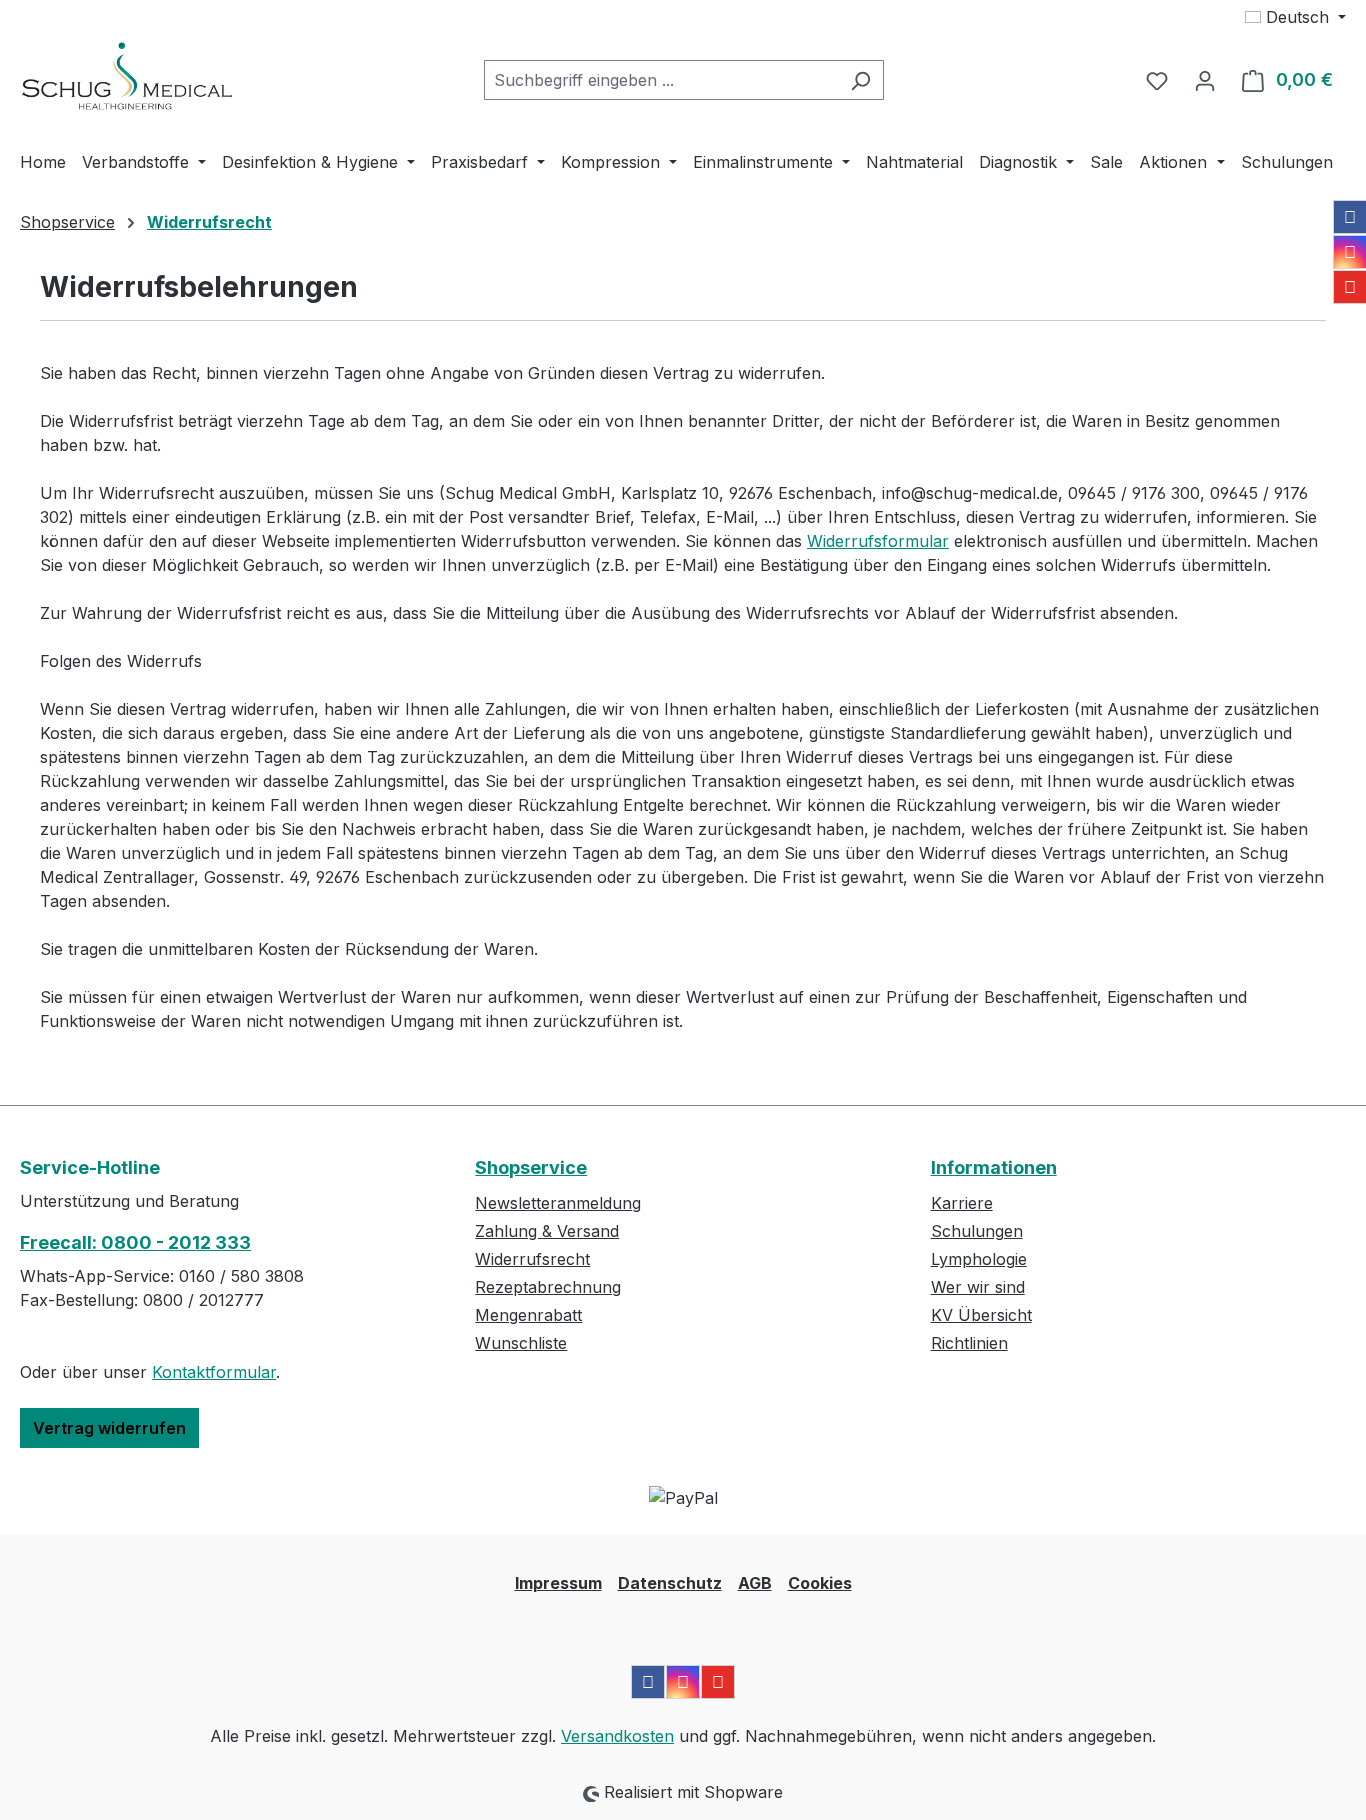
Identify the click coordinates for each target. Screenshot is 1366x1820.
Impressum (558, 1583)
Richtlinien (969, 1343)
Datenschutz (670, 1583)
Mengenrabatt (528, 1315)
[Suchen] (860, 80)
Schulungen (977, 1231)
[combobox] (661, 80)
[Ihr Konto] (1205, 80)
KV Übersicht (981, 1315)
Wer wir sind (978, 1287)
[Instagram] (1350, 252)
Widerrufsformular (878, 541)
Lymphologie (979, 1259)
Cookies (820, 1583)
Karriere (962, 1203)
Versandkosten (617, 1736)
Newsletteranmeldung (558, 1203)
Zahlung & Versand (547, 1231)
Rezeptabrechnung (548, 1287)
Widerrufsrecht (532, 1259)
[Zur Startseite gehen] (127, 76)
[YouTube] (1350, 287)
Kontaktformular (214, 1372)
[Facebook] (1350, 217)
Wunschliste (521, 1343)
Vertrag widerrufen (109, 1428)
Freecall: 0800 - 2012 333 (135, 1242)
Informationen (994, 1167)
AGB (755, 1583)
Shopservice (531, 1167)
